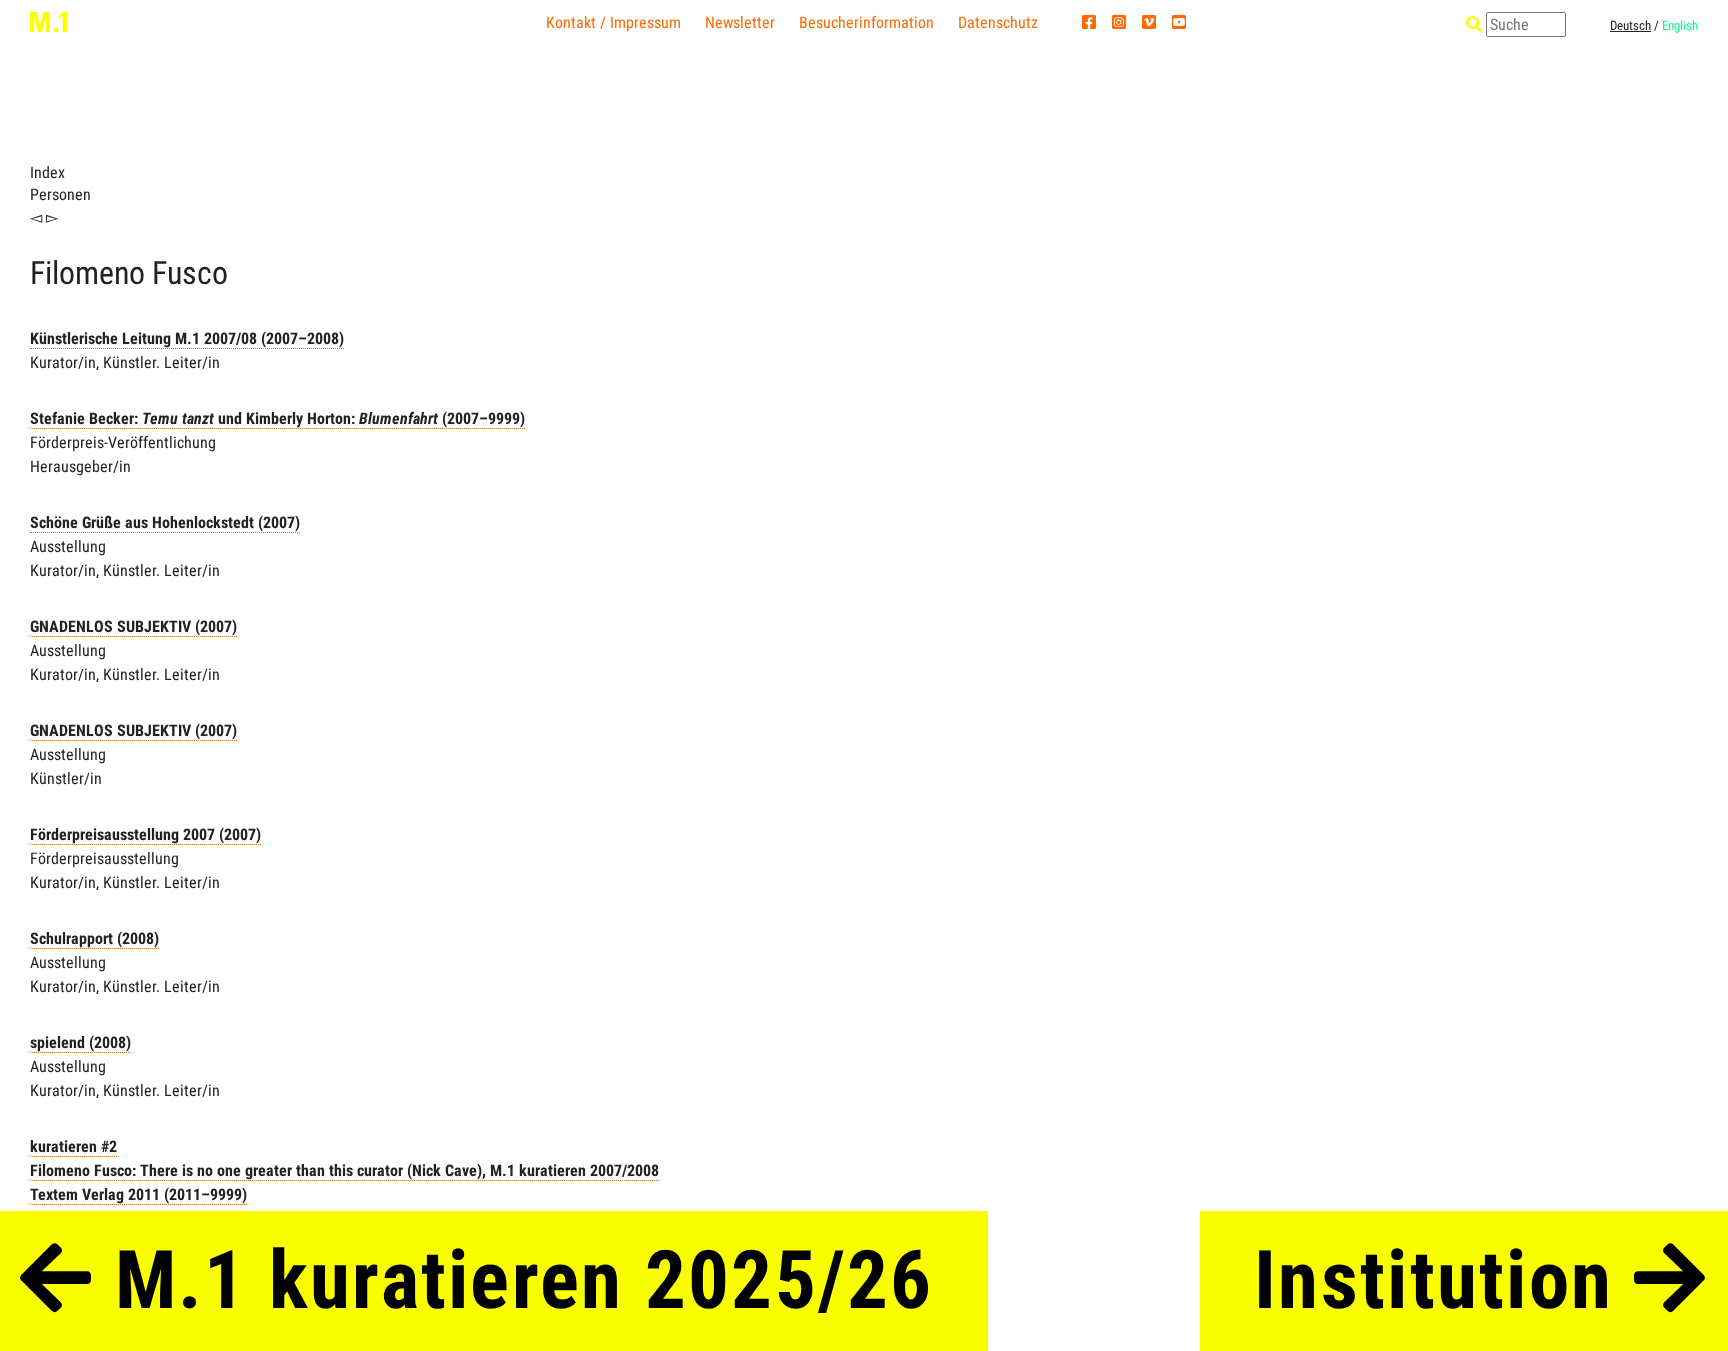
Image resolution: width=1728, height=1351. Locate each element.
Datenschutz (998, 22)
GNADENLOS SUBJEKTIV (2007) (133, 626)
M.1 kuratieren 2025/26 (513, 1280)
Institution (1444, 1280)
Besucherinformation (866, 22)
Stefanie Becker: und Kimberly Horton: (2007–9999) (277, 418)
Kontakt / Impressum (613, 22)
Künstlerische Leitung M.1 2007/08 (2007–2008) (187, 338)
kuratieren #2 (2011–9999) (344, 1170)
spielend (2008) (80, 1042)
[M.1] (48, 21)
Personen (60, 194)
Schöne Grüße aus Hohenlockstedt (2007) (165, 522)
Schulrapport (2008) (94, 938)
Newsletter (740, 22)
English (1680, 25)
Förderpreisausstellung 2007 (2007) (145, 834)
